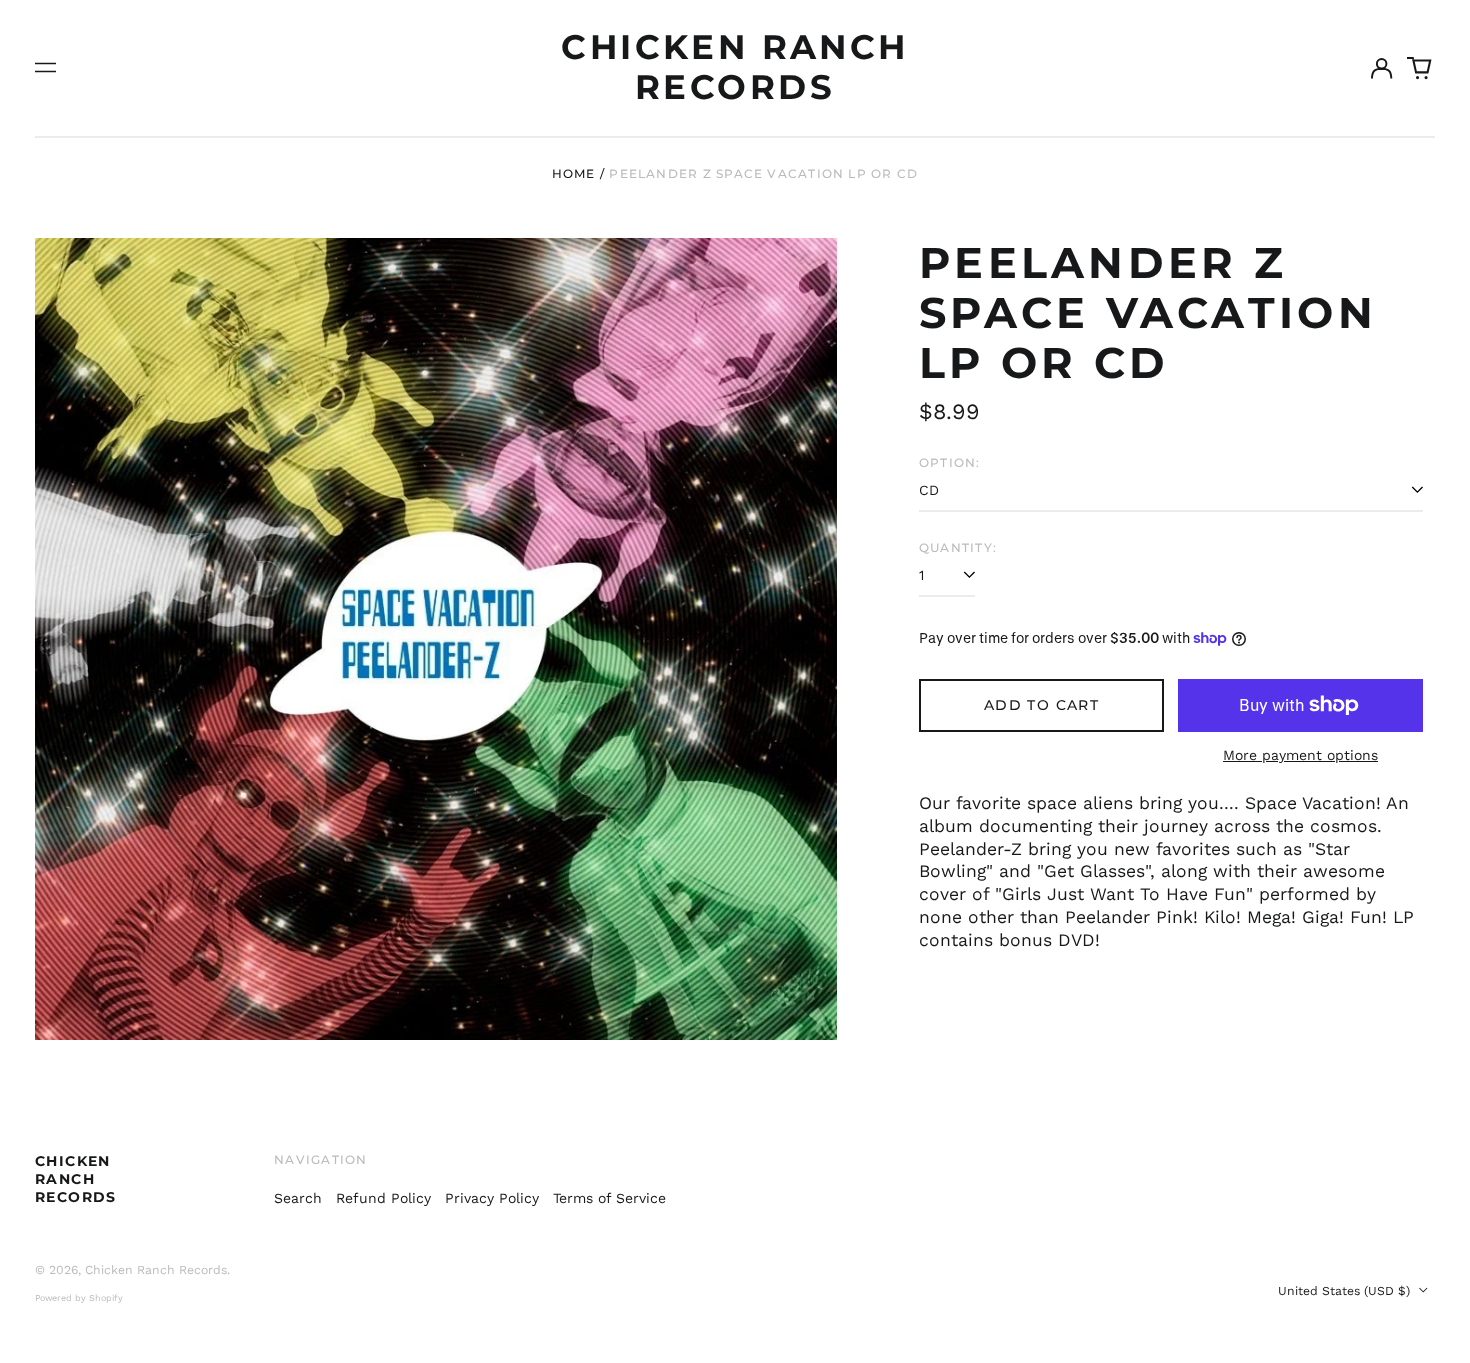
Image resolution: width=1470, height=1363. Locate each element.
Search (298, 1198)
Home (574, 173)
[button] (1420, 68)
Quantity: (958, 547)
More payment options (1300, 755)
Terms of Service (609, 1198)
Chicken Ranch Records (734, 67)
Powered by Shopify (79, 1298)
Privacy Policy (492, 1198)
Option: (950, 462)
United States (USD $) (1346, 1291)
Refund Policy (383, 1198)
